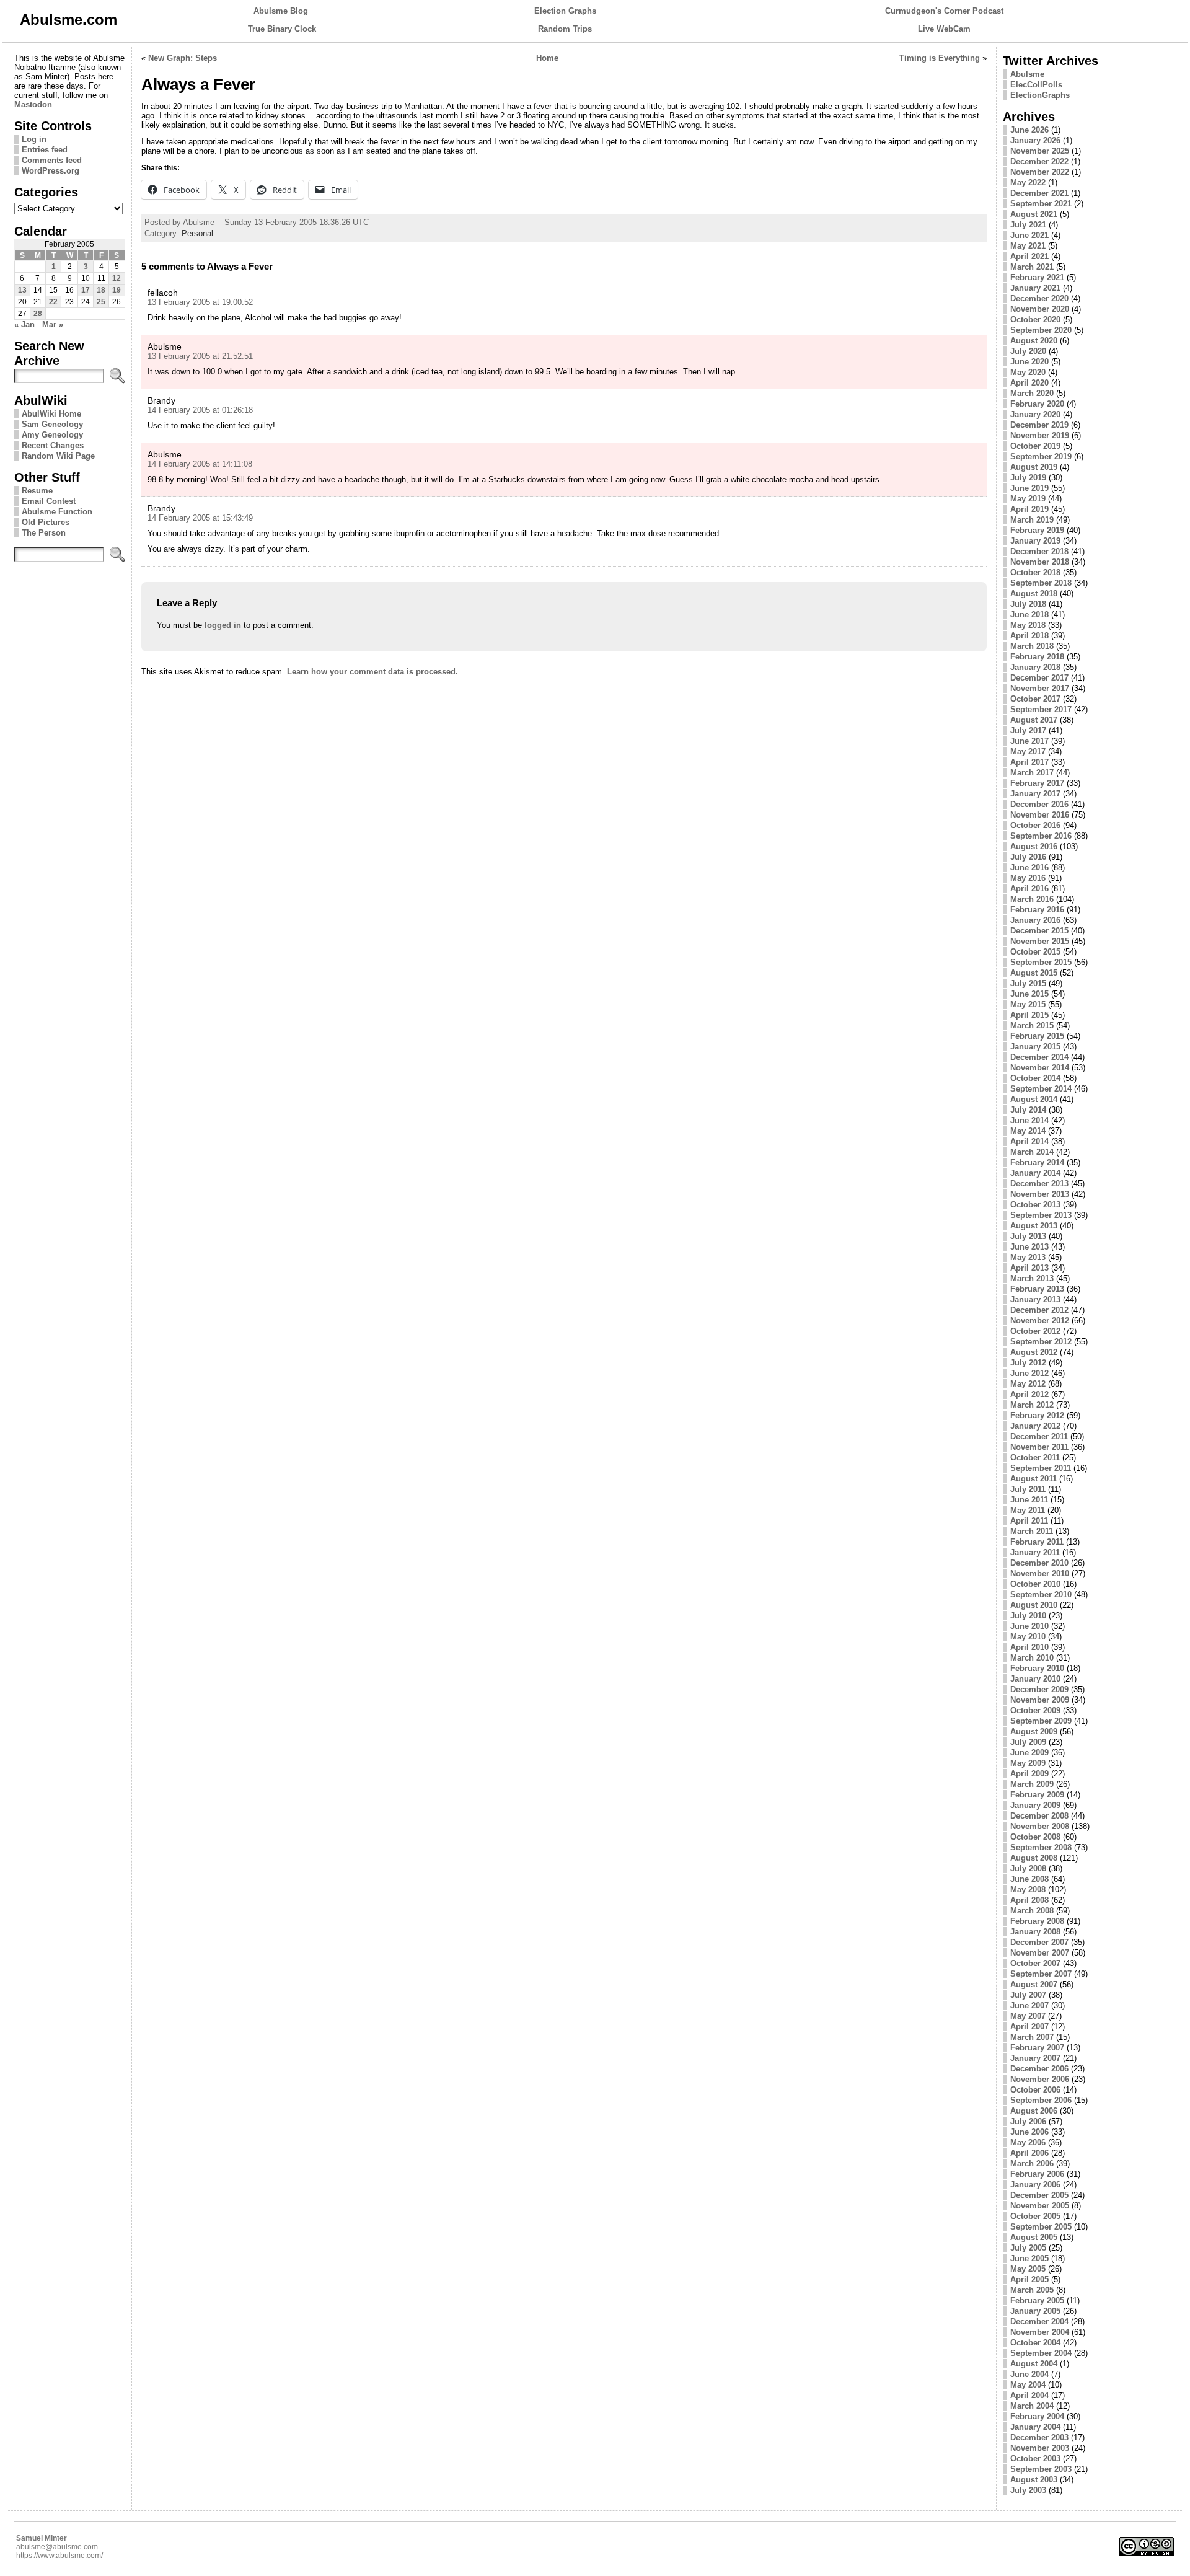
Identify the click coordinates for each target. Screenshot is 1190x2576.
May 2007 (1028, 2016)
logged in (223, 625)
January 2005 (1035, 2311)
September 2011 (1041, 1468)
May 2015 (1028, 1004)
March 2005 (1032, 2290)
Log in (34, 139)
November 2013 (1040, 1194)
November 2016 (1040, 815)
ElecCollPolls (1036, 85)
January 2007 (1035, 2058)
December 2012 (1039, 1310)
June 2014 (1029, 1120)
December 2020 (1039, 298)
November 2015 (1040, 941)
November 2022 (1040, 172)
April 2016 (1029, 889)
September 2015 (1041, 962)
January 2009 (1035, 1805)
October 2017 (1035, 699)
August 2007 (1034, 1984)
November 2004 (1040, 2332)
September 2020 (1041, 330)
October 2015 (1035, 952)
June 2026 (1029, 130)
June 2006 (1029, 2132)
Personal (197, 233)
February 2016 (1037, 910)
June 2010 (1029, 1626)
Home (547, 58)
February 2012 (1037, 1415)
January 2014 (1035, 1173)
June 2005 (1029, 2258)
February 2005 (1037, 2300)
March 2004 (1032, 2406)
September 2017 (1041, 709)
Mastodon (33, 104)
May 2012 (1028, 1384)
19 (117, 290)
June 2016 (1029, 867)
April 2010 (1029, 1647)
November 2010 (1040, 1573)
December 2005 (1039, 2195)
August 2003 (1034, 2480)
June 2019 (1029, 488)
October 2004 (1035, 2343)
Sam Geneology (52, 424)
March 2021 (1032, 267)
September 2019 (1041, 457)
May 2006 (1028, 2142)
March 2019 (1032, 520)
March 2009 (1032, 1784)
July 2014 (1028, 1110)
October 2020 (1035, 320)
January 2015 (1035, 1047)
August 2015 (1034, 973)
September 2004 (1041, 2353)
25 (101, 302)
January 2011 (1035, 1552)
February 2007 (1037, 2048)
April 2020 (1029, 383)
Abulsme (1027, 74)
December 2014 (1039, 1057)
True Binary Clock (282, 29)
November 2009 (1040, 1700)
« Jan (24, 324)
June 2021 (1029, 235)
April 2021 (1029, 256)
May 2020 (1028, 372)
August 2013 (1034, 1226)
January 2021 (1035, 288)
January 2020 (1035, 414)
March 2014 (1032, 1152)
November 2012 (1040, 1321)
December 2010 (1039, 1563)
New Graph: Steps (183, 58)
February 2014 (1037, 1162)
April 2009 (1029, 1774)
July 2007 (1028, 1995)
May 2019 (1028, 499)
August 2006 (1034, 2111)
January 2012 (1035, 1426)
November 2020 (1040, 309)
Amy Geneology (52, 435)
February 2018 (1037, 657)
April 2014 (1029, 1141)
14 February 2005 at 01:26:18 (200, 410)
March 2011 (1032, 1531)
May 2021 (1028, 246)
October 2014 (1035, 1078)
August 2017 (1034, 720)
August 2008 (1034, 1858)
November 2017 (1040, 688)
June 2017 (1029, 741)
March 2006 (1032, 2164)
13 (22, 290)
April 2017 (1029, 762)
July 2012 (1028, 1363)
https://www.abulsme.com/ (59, 2556)
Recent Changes (53, 445)
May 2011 (1028, 1510)
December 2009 (1039, 1689)
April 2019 (1029, 509)
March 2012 (1032, 1405)
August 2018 (1034, 593)
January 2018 (1035, 667)
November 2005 (1040, 2206)
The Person (44, 533)
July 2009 (1028, 1742)
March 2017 (1032, 773)
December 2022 (1039, 161)
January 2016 (1035, 920)
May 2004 (1028, 2385)
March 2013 (1032, 1278)
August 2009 (1034, 1731)
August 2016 (1034, 846)
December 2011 (1039, 1436)
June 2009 (1029, 1753)
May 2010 (1028, 1637)
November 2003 (1040, 2448)
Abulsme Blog (281, 11)
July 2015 (1028, 983)
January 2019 (1035, 541)
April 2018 (1029, 636)
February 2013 (1037, 1289)
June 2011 (1029, 1500)
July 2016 (1028, 857)
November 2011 (1039, 1447)
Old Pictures (46, 522)
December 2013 (1039, 1184)
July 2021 (1028, 225)
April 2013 (1029, 1268)
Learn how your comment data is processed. (372, 672)
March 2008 (1032, 1911)
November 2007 (1040, 1953)
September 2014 (1041, 1089)
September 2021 (1041, 204)
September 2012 (1041, 1342)
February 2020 (1037, 404)
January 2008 (1035, 1932)
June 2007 (1029, 2005)
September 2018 (1041, 583)
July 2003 (1028, 2490)
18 (101, 290)
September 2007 (1041, 1974)
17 (86, 290)
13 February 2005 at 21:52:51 (200, 356)
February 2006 (1037, 2174)
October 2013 (1035, 1205)
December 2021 (1039, 193)
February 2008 (1037, 1921)
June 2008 (1029, 1879)
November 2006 (1040, 2079)
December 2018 (1039, 551)
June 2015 (1029, 994)
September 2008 (1041, 1847)
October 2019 (1035, 446)
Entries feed (45, 150)
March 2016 (1032, 899)
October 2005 (1035, 2216)
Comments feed (52, 160)
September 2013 (1041, 1215)
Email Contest (49, 501)
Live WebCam (944, 29)
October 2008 (1035, 1837)
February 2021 (1037, 277)
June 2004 (1029, 2374)
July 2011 (1028, 1489)
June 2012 (1029, 1373)
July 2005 (1028, 2248)
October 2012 (1035, 1331)
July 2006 (1028, 2121)
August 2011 (1034, 1479)
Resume (37, 491)
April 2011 (1029, 1521)
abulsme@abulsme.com (57, 2547)
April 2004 (1029, 2395)
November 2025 (1040, 151)
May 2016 (1028, 878)
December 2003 (1039, 2437)
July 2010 (1028, 1616)
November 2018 (1040, 562)
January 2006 (1035, 2185)
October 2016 (1035, 825)
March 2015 (1032, 1026)
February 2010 (1037, 1668)
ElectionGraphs (1040, 95)
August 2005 (1034, 2237)
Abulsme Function (57, 512)
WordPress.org (51, 171)
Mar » (53, 324)
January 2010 (1035, 1679)
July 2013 (1028, 1236)
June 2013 (1029, 1247)
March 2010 (1032, 1658)
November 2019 (1040, 435)
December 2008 (1039, 1816)
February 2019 (1037, 530)
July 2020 (1028, 351)
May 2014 (1028, 1131)
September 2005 (1041, 2227)
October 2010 (1035, 1584)
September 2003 (1041, 2469)
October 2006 (1035, 2090)
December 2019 (1039, 425)
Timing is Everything (940, 58)
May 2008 (1028, 1890)
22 (53, 302)
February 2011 (1037, 1542)
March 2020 (1032, 393)
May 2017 (1028, 752)
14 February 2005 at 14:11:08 (200, 464)
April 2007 (1029, 2027)
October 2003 (1035, 2459)
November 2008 (1040, 1826)
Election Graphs (565, 11)
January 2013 (1035, 1299)
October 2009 (1035, 1710)
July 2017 (1028, 730)
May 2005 (1028, 2269)
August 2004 (1034, 2364)
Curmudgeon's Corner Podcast (944, 11)
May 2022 (1028, 183)
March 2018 (1032, 646)
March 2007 (1032, 2037)
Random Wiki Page (58, 456)
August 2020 (1034, 341)
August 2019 (1034, 467)
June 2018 (1029, 615)
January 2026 (1035, 140)
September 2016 (1041, 836)
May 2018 (1028, 625)
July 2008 (1028, 1868)
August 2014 (1034, 1099)
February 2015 (1037, 1036)
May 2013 (1028, 1257)
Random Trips (565, 29)
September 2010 (1041, 1595)
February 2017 (1037, 783)
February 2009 (1037, 1795)
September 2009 (1041, 1721)
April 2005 (1029, 2279)
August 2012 (1034, 1352)
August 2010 (1034, 1605)
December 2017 (1039, 678)
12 (117, 278)
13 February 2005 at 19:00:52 (200, 302)
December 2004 (1039, 2322)
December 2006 (1039, 2069)
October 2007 (1035, 1963)
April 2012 (1029, 1394)
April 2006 (1029, 2153)
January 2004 (1035, 2427)
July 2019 (1028, 478)
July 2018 (1028, 604)
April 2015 (1029, 1015)
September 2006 (1041, 2100)
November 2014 (1040, 1068)
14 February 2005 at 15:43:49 (200, 518)
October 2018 (1035, 572)
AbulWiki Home (51, 414)
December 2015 (1039, 931)
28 (38, 314)
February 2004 (1037, 2416)
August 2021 (1034, 214)
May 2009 (1028, 1763)
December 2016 (1039, 804)
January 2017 (1035, 794)
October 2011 (1035, 1458)
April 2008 (1029, 1900)
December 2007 (1039, 1942)
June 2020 (1029, 362)
